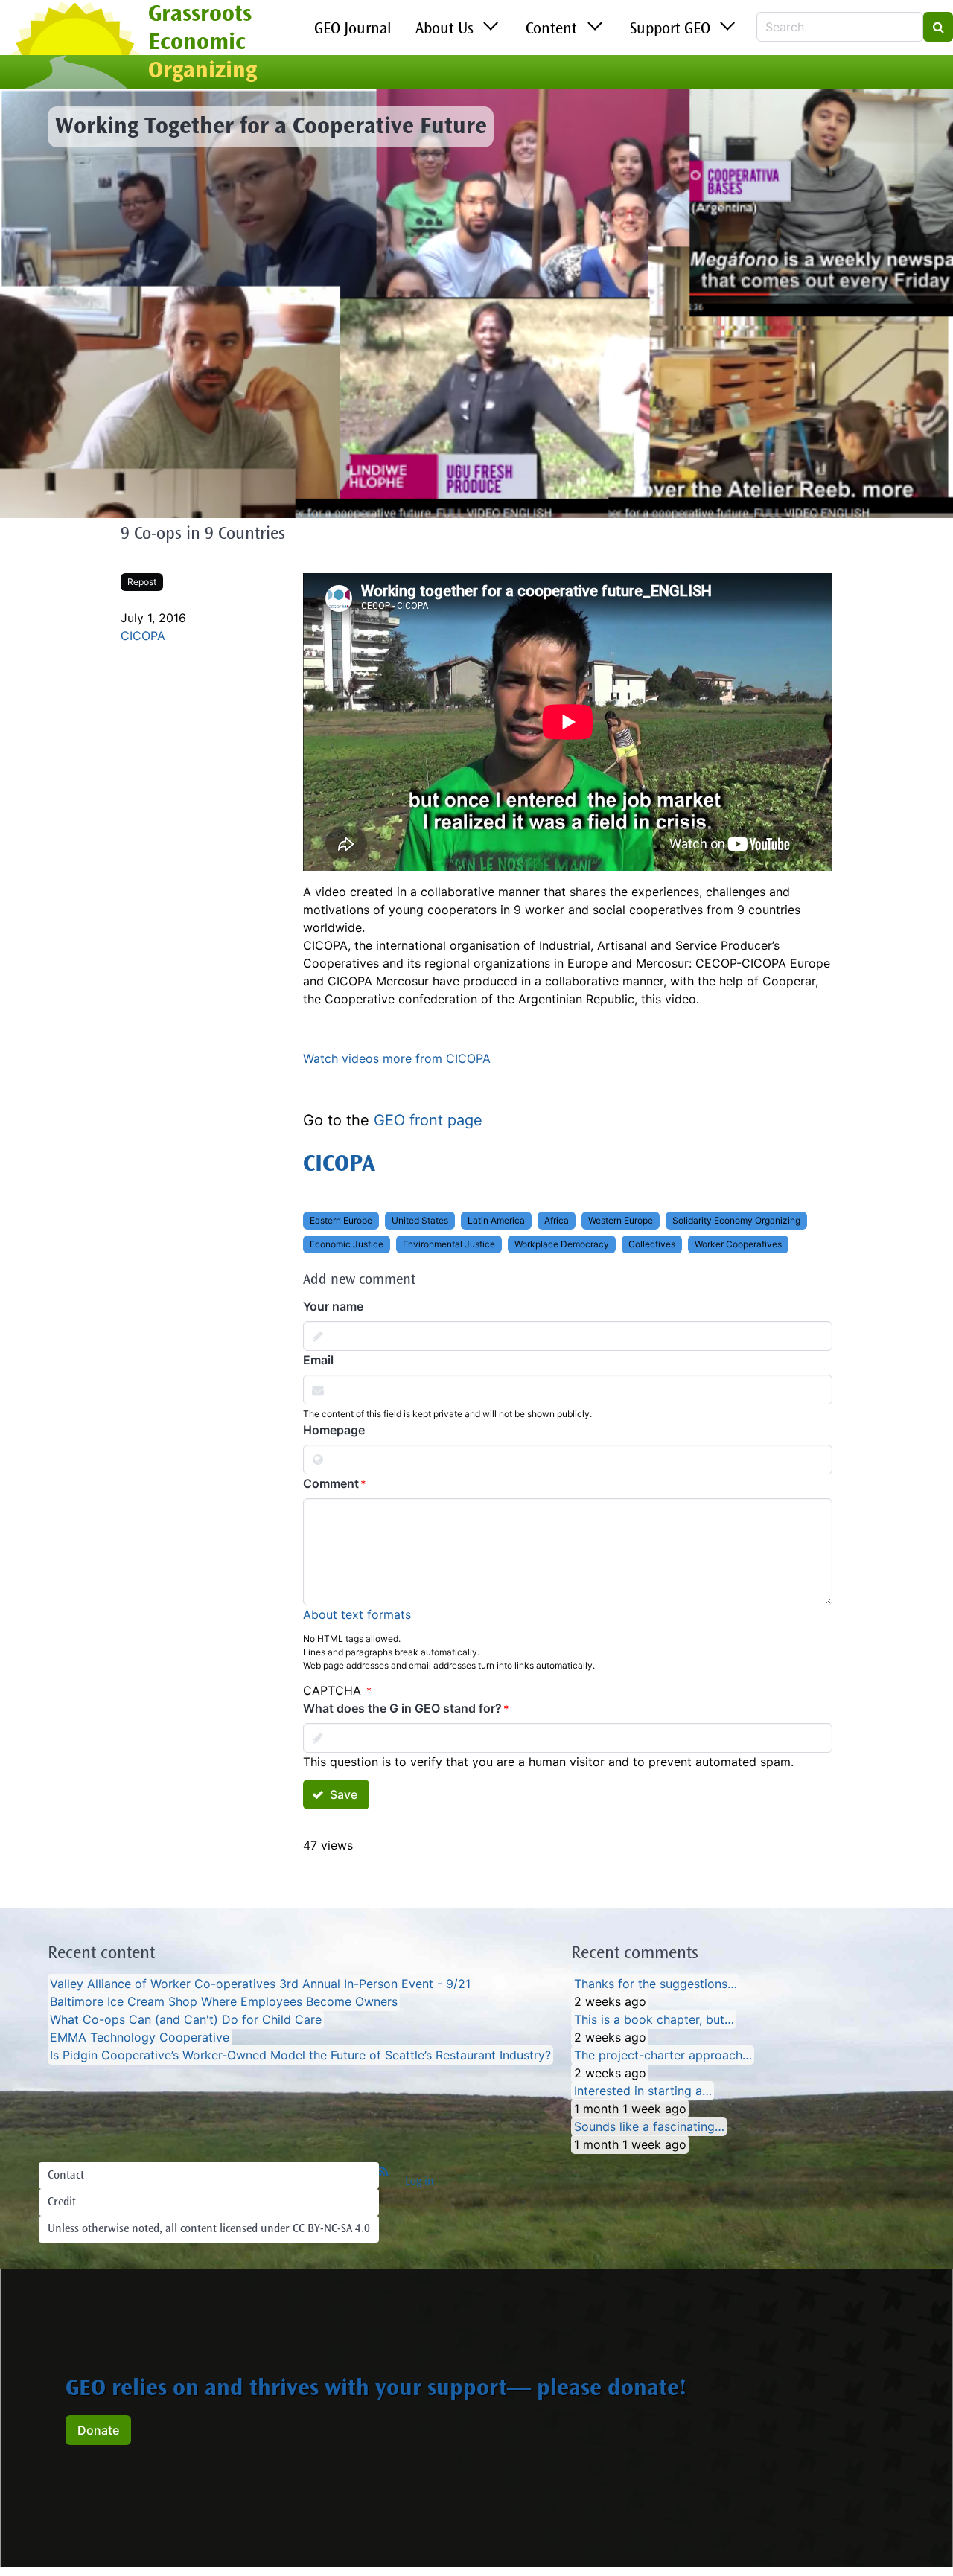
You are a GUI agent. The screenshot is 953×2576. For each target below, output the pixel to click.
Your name (333, 1306)
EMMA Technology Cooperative (140, 2037)
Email (318, 1360)
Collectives (652, 1244)
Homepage (334, 1430)
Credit (62, 2202)
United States (420, 1220)
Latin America (496, 1220)
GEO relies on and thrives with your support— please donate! (376, 2390)
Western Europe (621, 1220)
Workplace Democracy (562, 1244)
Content (551, 30)
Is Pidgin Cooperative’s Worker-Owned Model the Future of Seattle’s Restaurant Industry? (300, 2055)
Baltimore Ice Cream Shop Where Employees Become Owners (224, 2001)
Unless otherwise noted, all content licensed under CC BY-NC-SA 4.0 (209, 2229)
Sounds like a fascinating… (649, 2126)
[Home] (74, 47)
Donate (98, 2430)
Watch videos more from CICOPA (397, 1058)
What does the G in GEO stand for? (402, 1708)
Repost (142, 582)
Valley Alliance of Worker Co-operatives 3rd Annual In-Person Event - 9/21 (260, 1984)
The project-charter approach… (663, 2055)
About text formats (357, 1614)
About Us (444, 30)
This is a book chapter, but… (654, 2019)
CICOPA (143, 636)
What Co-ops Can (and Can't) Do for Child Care (186, 2019)
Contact (66, 2176)
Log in (420, 2182)
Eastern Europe (341, 1220)
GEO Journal (353, 30)
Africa (557, 1220)
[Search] (938, 27)
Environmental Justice (449, 1244)
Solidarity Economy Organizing (736, 1220)
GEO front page (428, 1120)
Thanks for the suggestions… (656, 1984)
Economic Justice (347, 1244)
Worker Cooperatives (738, 1244)
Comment (331, 1483)
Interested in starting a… (643, 2091)
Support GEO (670, 30)
